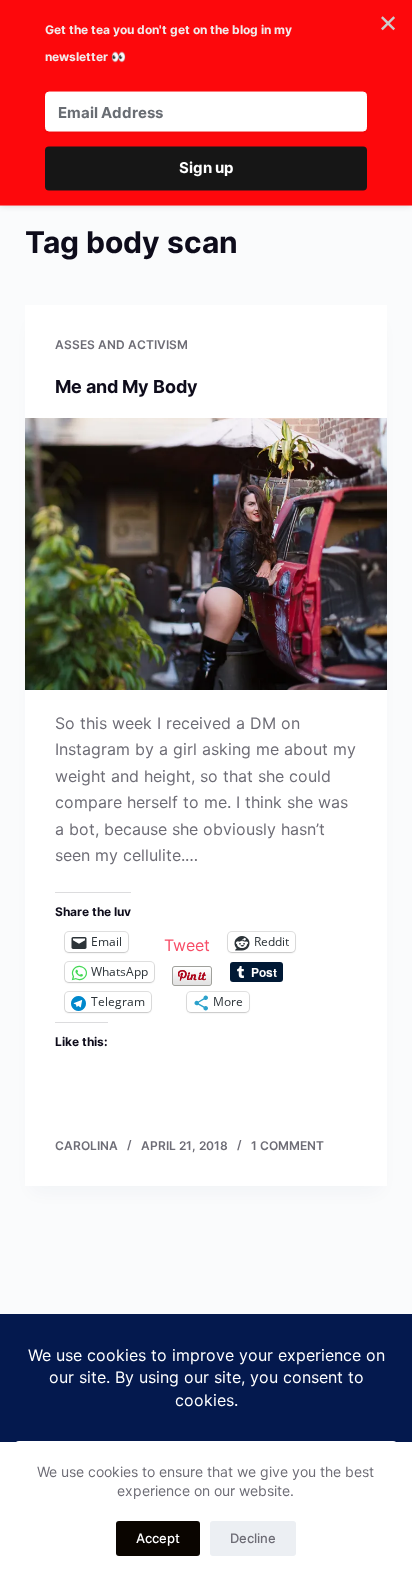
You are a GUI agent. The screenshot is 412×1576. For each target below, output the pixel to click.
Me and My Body (126, 386)
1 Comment (287, 1145)
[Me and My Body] (206, 554)
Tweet (187, 942)
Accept (158, 1538)
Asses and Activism (121, 344)
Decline (253, 1538)
